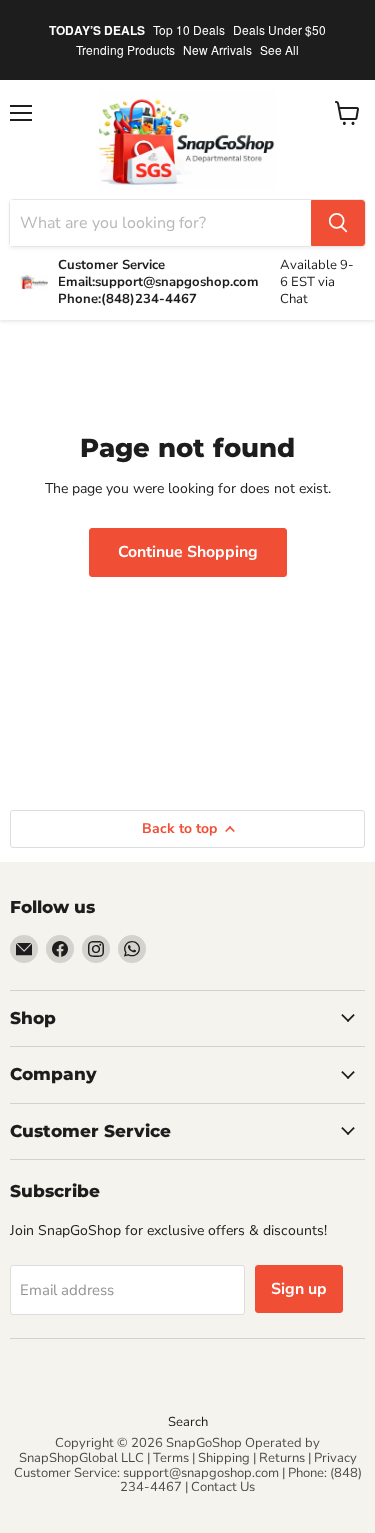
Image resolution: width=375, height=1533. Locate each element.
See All (279, 49)
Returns (282, 1458)
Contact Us (223, 1487)
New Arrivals (217, 49)
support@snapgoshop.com (201, 1473)
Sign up (299, 1289)
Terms (171, 1458)
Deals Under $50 (279, 29)
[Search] (338, 223)
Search (188, 1422)
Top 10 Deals (189, 29)
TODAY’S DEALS (97, 30)
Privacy (335, 1458)
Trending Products (125, 49)
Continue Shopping (188, 552)
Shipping (224, 1458)
